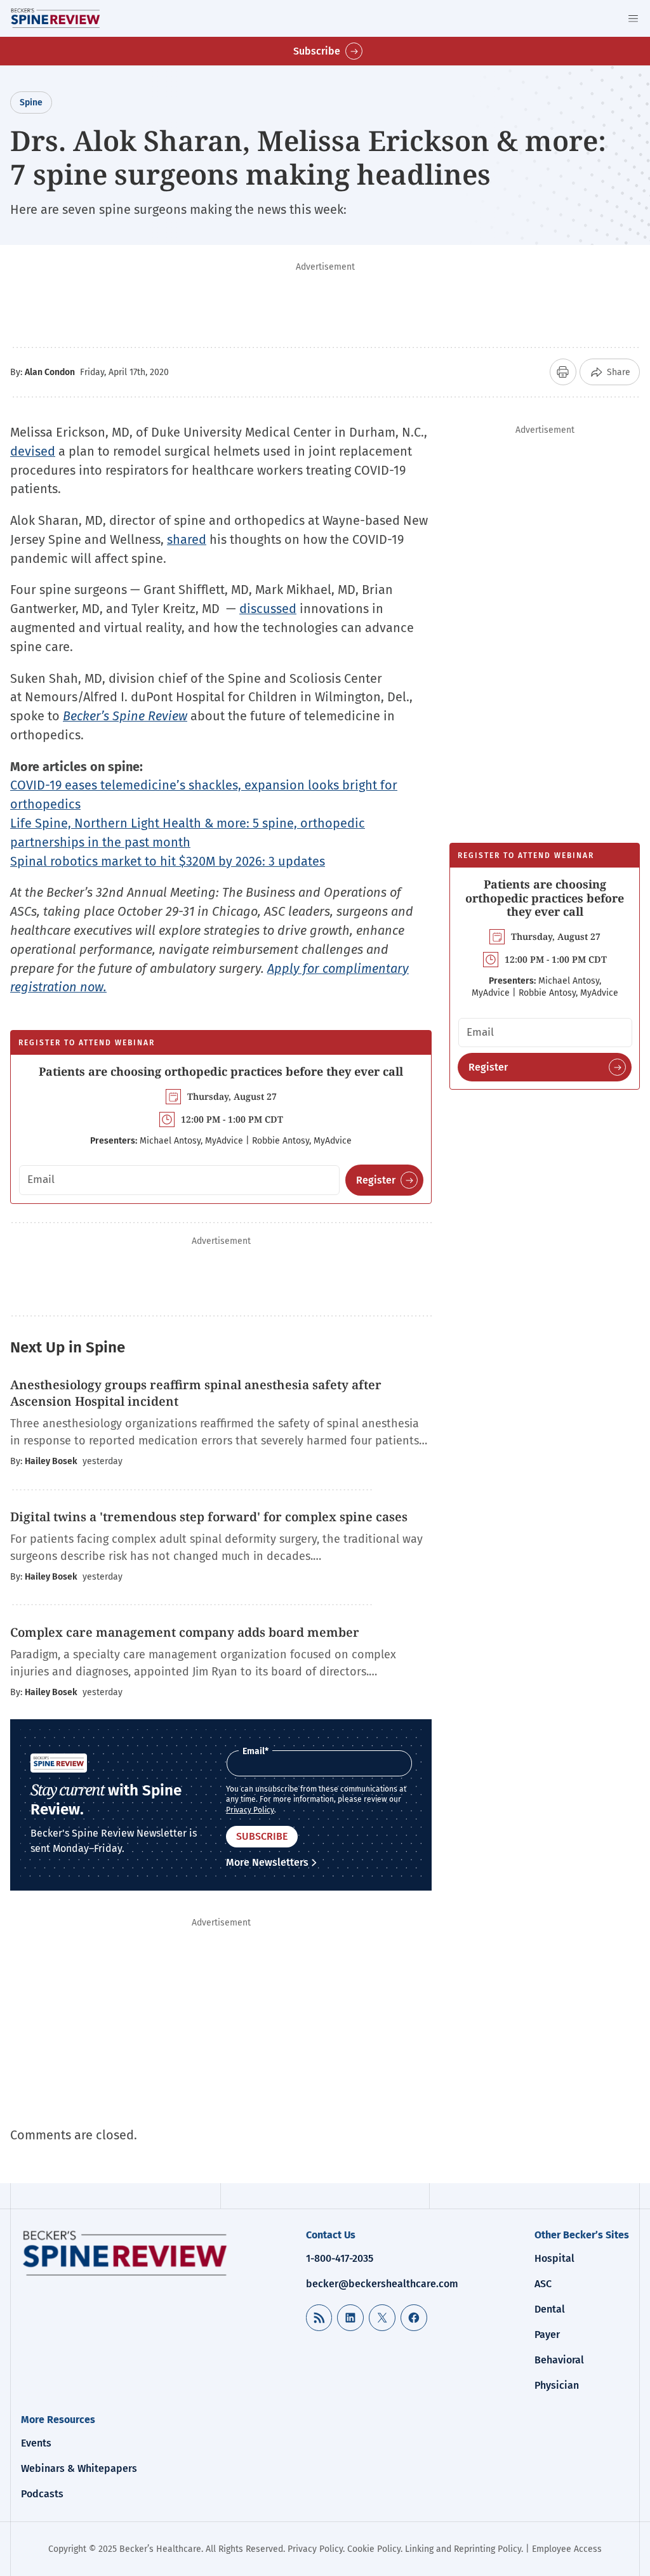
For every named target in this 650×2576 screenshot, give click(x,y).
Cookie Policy (374, 2549)
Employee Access (567, 2549)
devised (33, 451)
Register (376, 1180)
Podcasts (42, 2494)
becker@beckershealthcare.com (382, 2284)
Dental (550, 2309)
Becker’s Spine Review (125, 716)
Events (36, 2443)
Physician (557, 2385)
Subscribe (317, 51)
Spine (31, 102)
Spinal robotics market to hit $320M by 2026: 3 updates (168, 861)
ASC (543, 2284)
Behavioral (559, 2360)
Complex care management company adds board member (186, 1632)
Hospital (554, 2258)
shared (187, 539)
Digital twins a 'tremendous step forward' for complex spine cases (209, 1517)
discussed (268, 609)
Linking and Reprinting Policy (463, 2549)
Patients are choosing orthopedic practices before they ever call (221, 1071)
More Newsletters (267, 1862)
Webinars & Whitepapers (79, 2468)
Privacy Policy (250, 1810)
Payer (547, 2335)
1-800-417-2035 (340, 2258)
